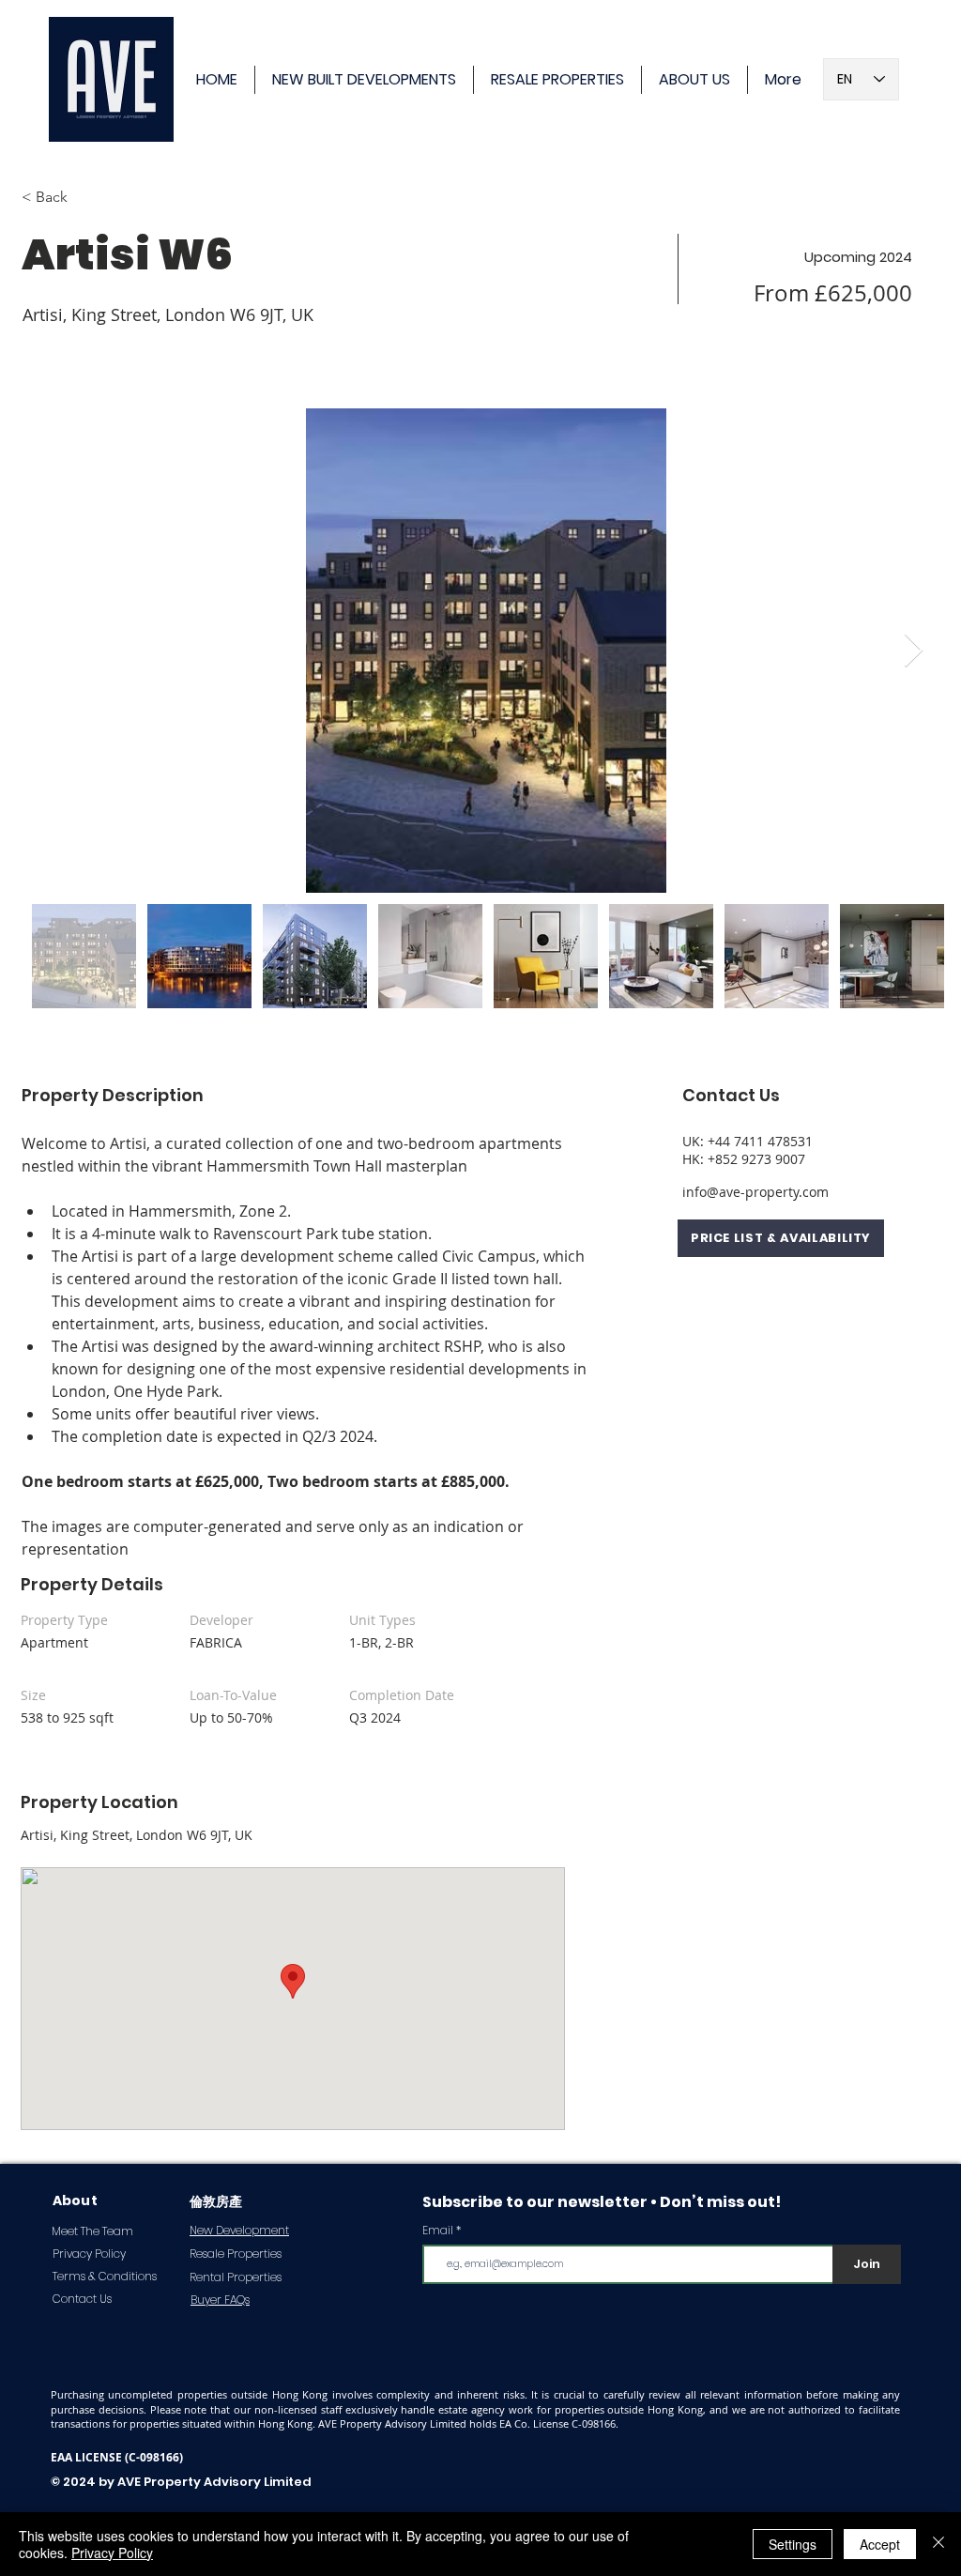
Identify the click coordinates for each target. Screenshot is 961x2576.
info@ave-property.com (755, 1192)
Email (438, 2231)
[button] (781, 1238)
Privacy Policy (112, 2553)
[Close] (938, 2544)
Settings (793, 2544)
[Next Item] (914, 651)
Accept (880, 2544)
